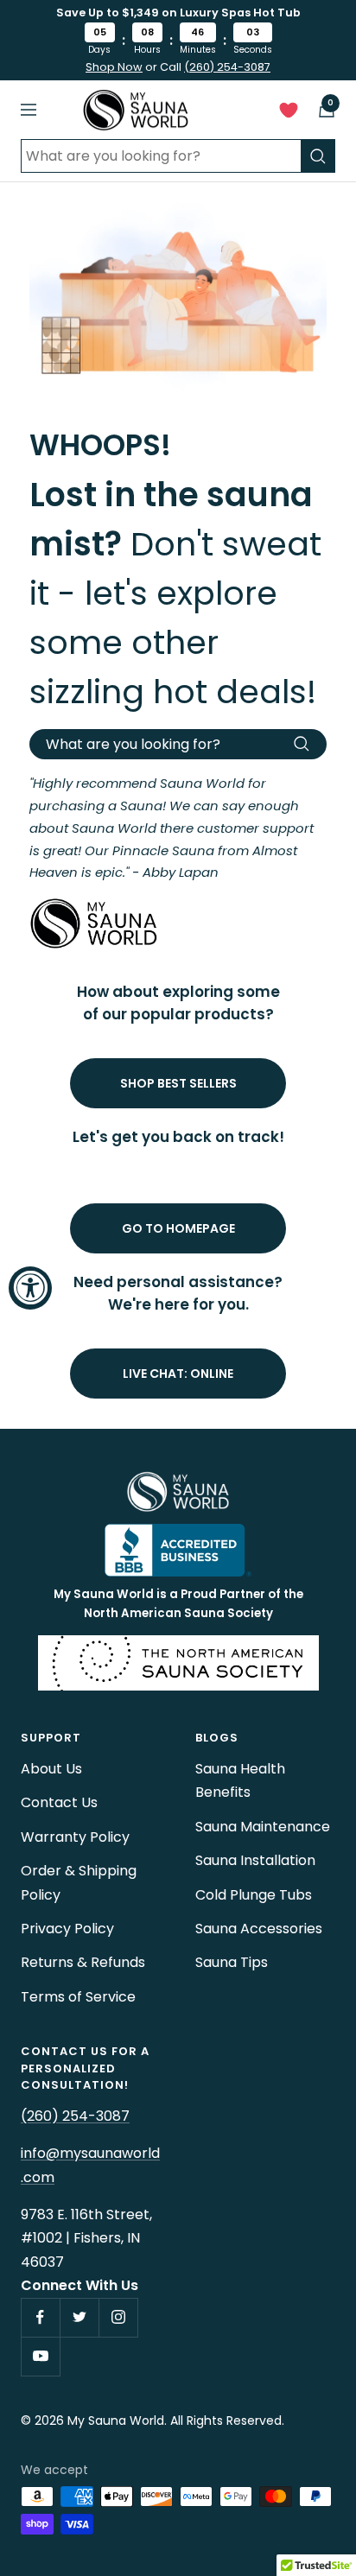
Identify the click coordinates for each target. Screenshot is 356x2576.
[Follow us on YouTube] (40, 2356)
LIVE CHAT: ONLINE (178, 1374)
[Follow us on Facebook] (40, 2317)
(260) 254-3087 (227, 67)
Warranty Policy (75, 1837)
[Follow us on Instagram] (118, 2317)
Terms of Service (78, 1997)
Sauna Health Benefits (240, 1780)
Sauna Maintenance (263, 1827)
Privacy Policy (67, 1929)
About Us (51, 1769)
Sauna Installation (255, 1860)
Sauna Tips (232, 1962)
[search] (318, 156)
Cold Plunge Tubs (254, 1895)
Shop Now (114, 67)
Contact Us (59, 1802)
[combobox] (161, 156)
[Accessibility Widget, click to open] (30, 1288)
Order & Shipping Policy (79, 1882)
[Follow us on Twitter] (79, 2317)
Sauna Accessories (259, 1929)
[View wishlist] (289, 114)
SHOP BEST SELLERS (178, 1083)
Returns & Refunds (83, 1962)
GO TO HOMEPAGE (178, 1228)
